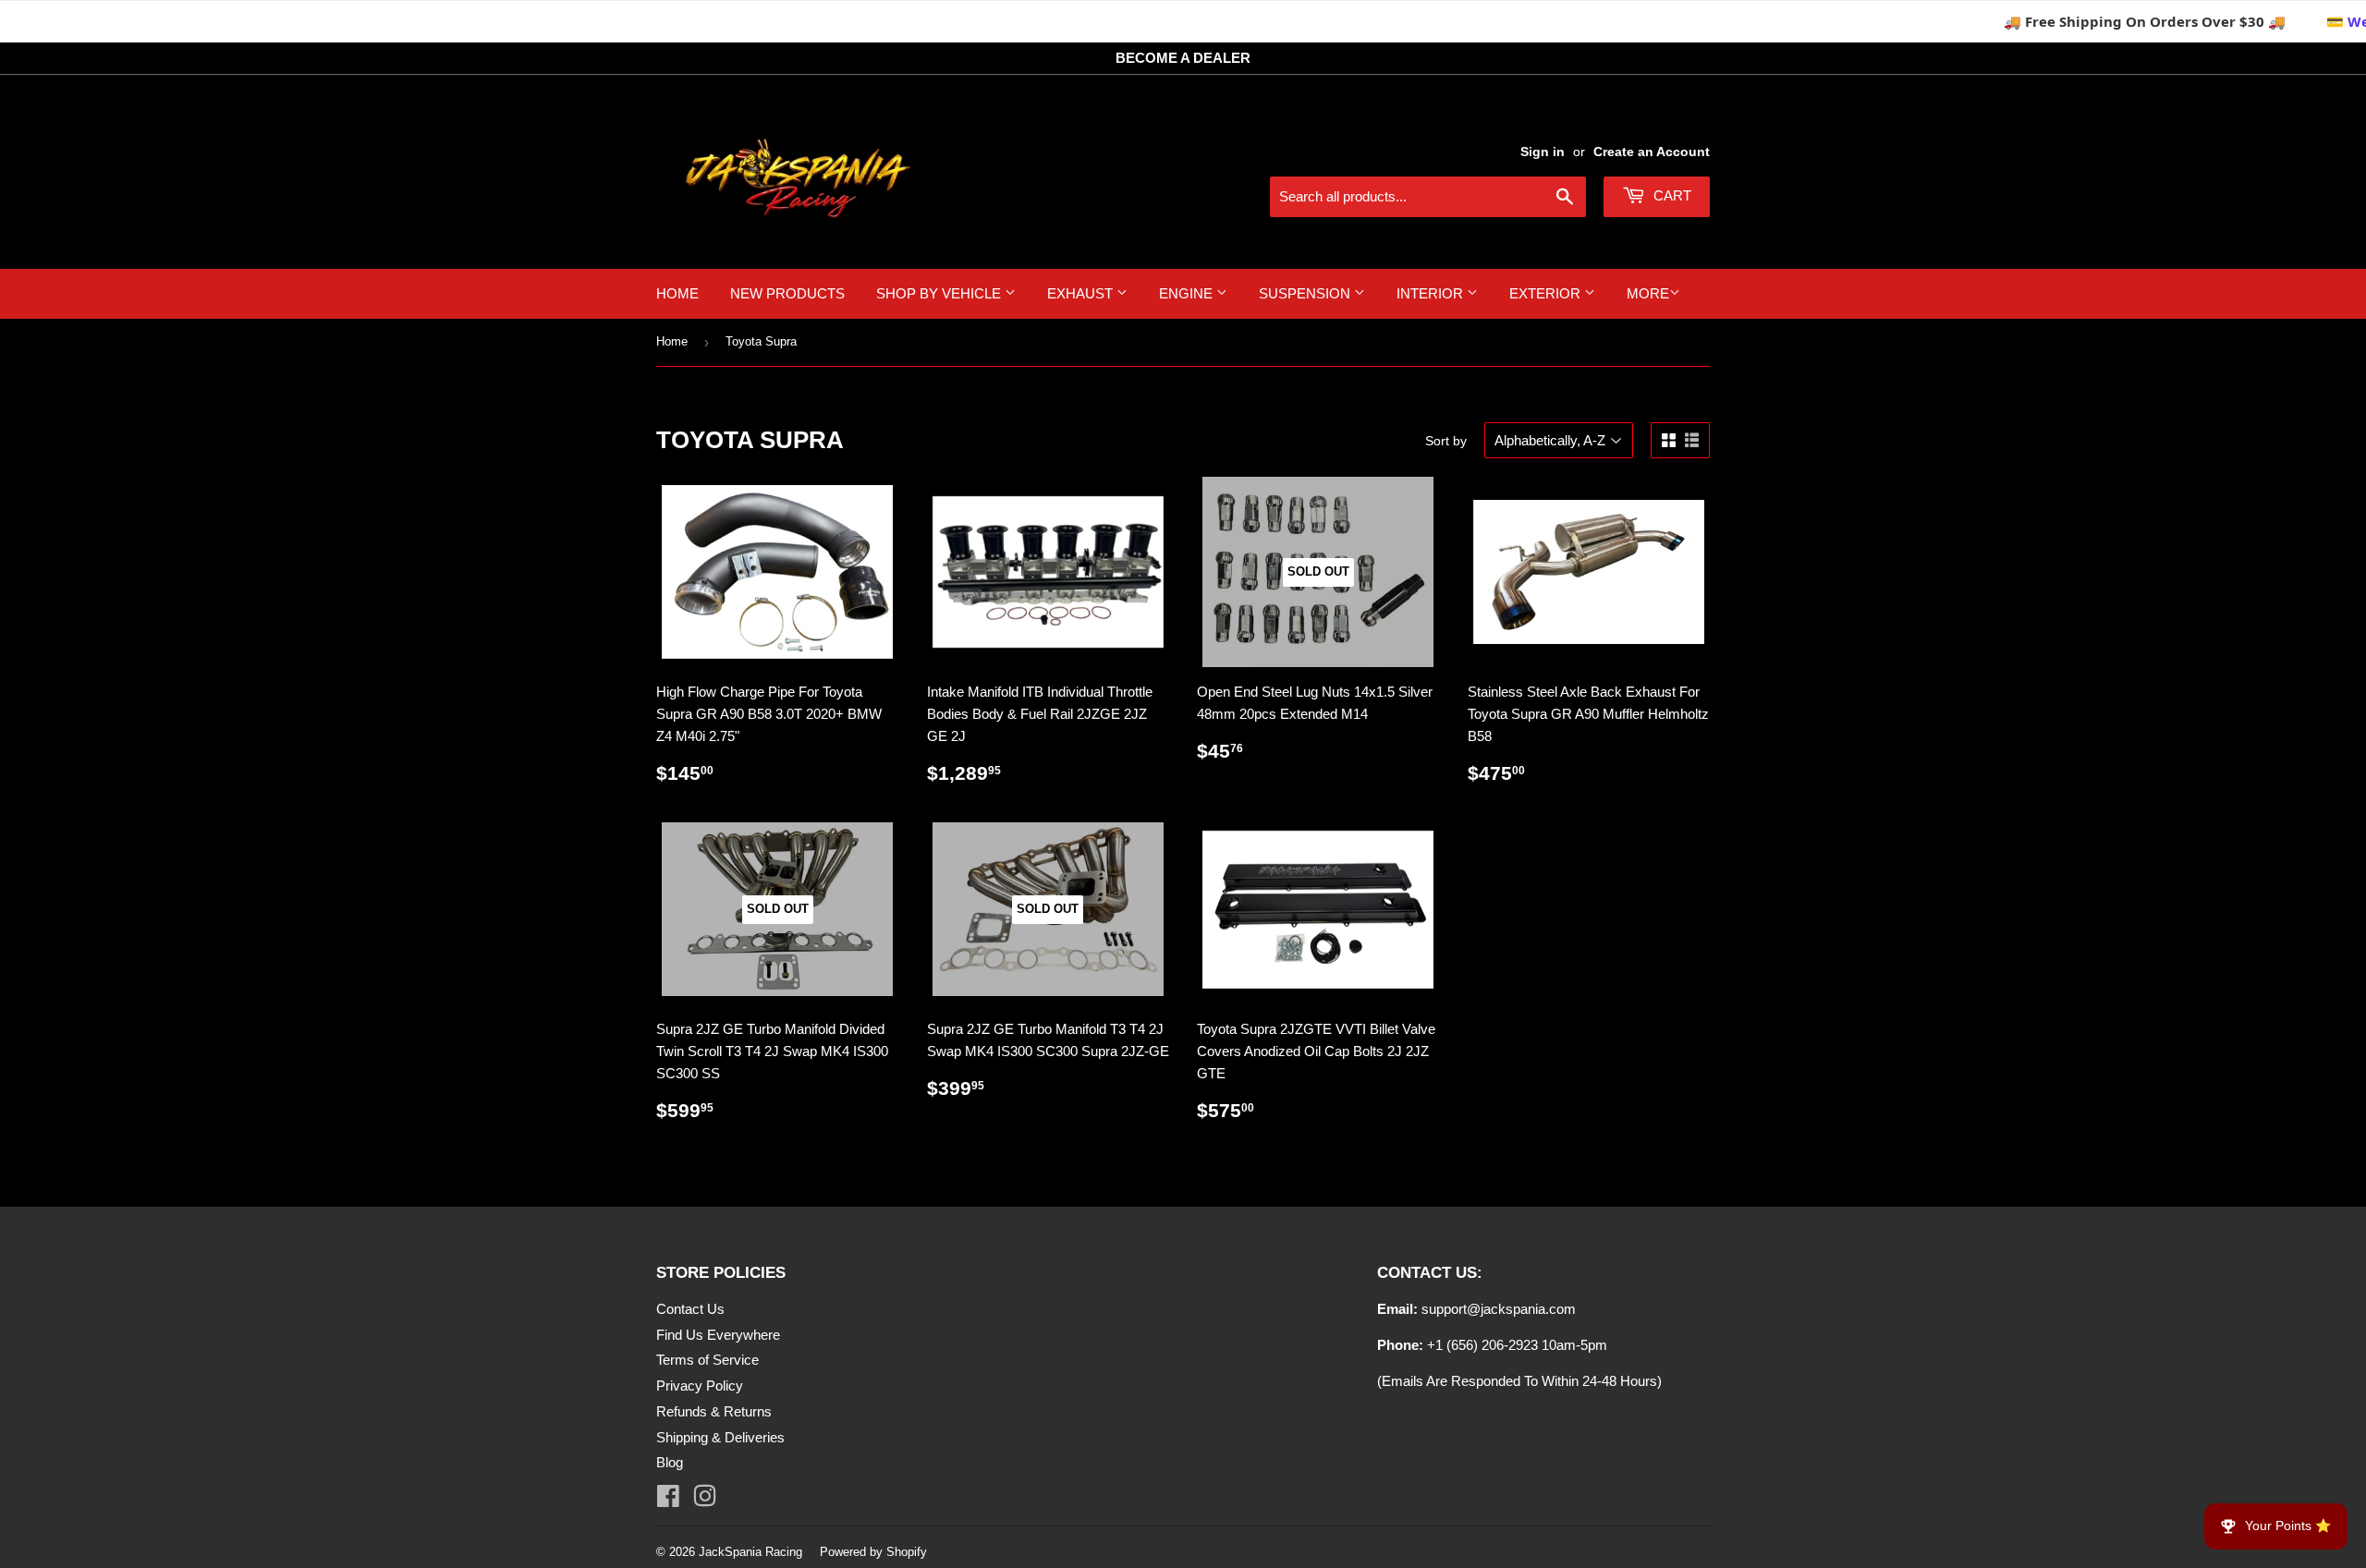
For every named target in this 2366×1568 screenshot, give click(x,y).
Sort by (1446, 441)
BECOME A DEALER (1183, 58)
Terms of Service (707, 1360)
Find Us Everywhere (718, 1335)
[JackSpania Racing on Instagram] (705, 1500)
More (1648, 293)
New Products (787, 293)
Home (677, 293)
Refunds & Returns (714, 1411)
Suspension (1306, 293)
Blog (670, 1462)
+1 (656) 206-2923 (1482, 1345)
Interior (1432, 293)
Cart (1671, 195)
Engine (1188, 293)
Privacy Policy (700, 1386)
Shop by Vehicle (940, 293)
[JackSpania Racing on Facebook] (668, 1500)
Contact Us (690, 1309)
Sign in (1543, 152)
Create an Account (1652, 152)
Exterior (1547, 293)
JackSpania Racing (750, 1552)
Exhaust (1082, 293)
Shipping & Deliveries (720, 1437)
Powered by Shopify (873, 1552)
